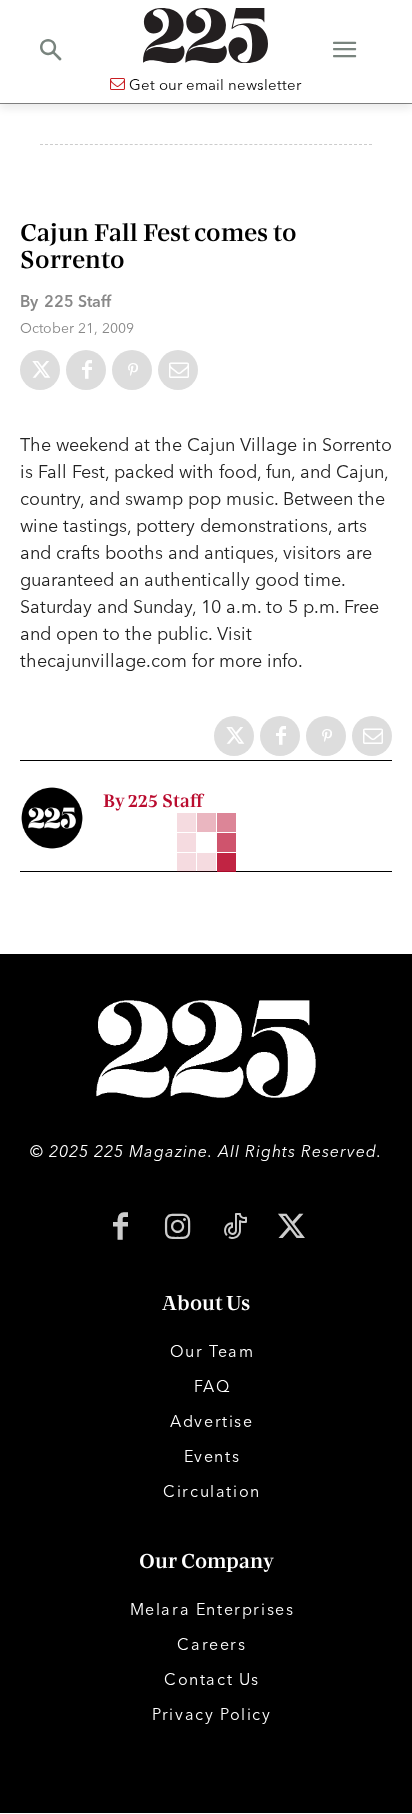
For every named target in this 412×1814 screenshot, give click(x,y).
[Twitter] (40, 370)
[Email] (178, 370)
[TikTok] (234, 1228)
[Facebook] (86, 370)
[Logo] (205, 35)
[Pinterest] (132, 370)
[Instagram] (177, 1228)
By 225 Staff (153, 801)
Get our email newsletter (213, 84)
